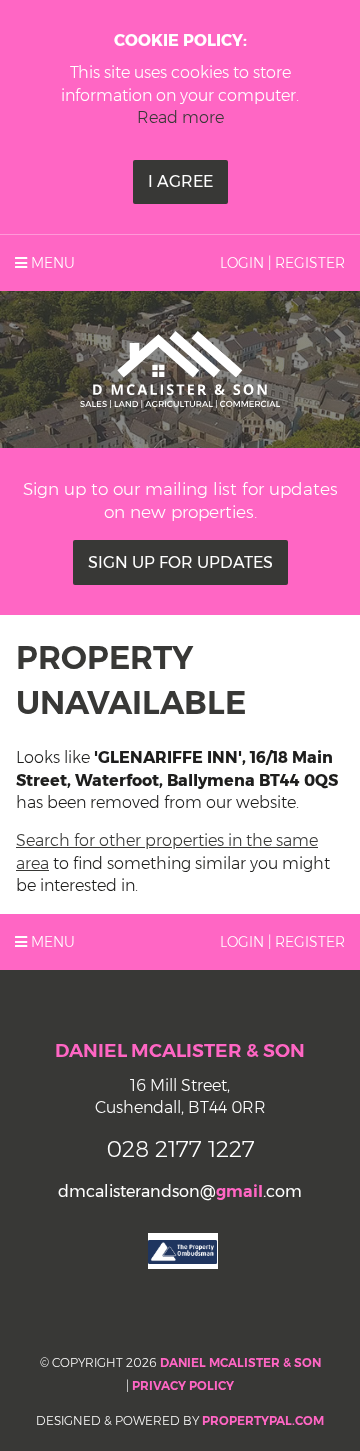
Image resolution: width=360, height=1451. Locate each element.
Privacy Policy (183, 1385)
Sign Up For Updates (180, 562)
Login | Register (282, 263)
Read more (180, 117)
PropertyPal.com (263, 1420)
